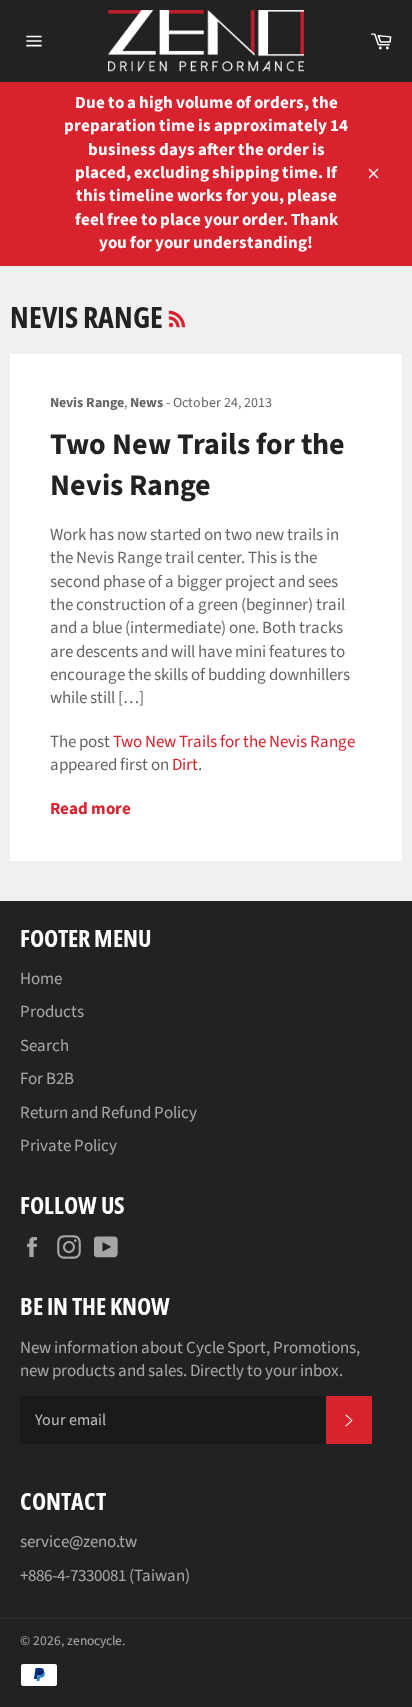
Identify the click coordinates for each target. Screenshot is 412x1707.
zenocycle (94, 1640)
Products (52, 1012)
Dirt (185, 765)
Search (44, 1046)
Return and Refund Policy (108, 1113)
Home (41, 979)
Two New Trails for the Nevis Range (197, 465)
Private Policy (68, 1146)
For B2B (47, 1079)
